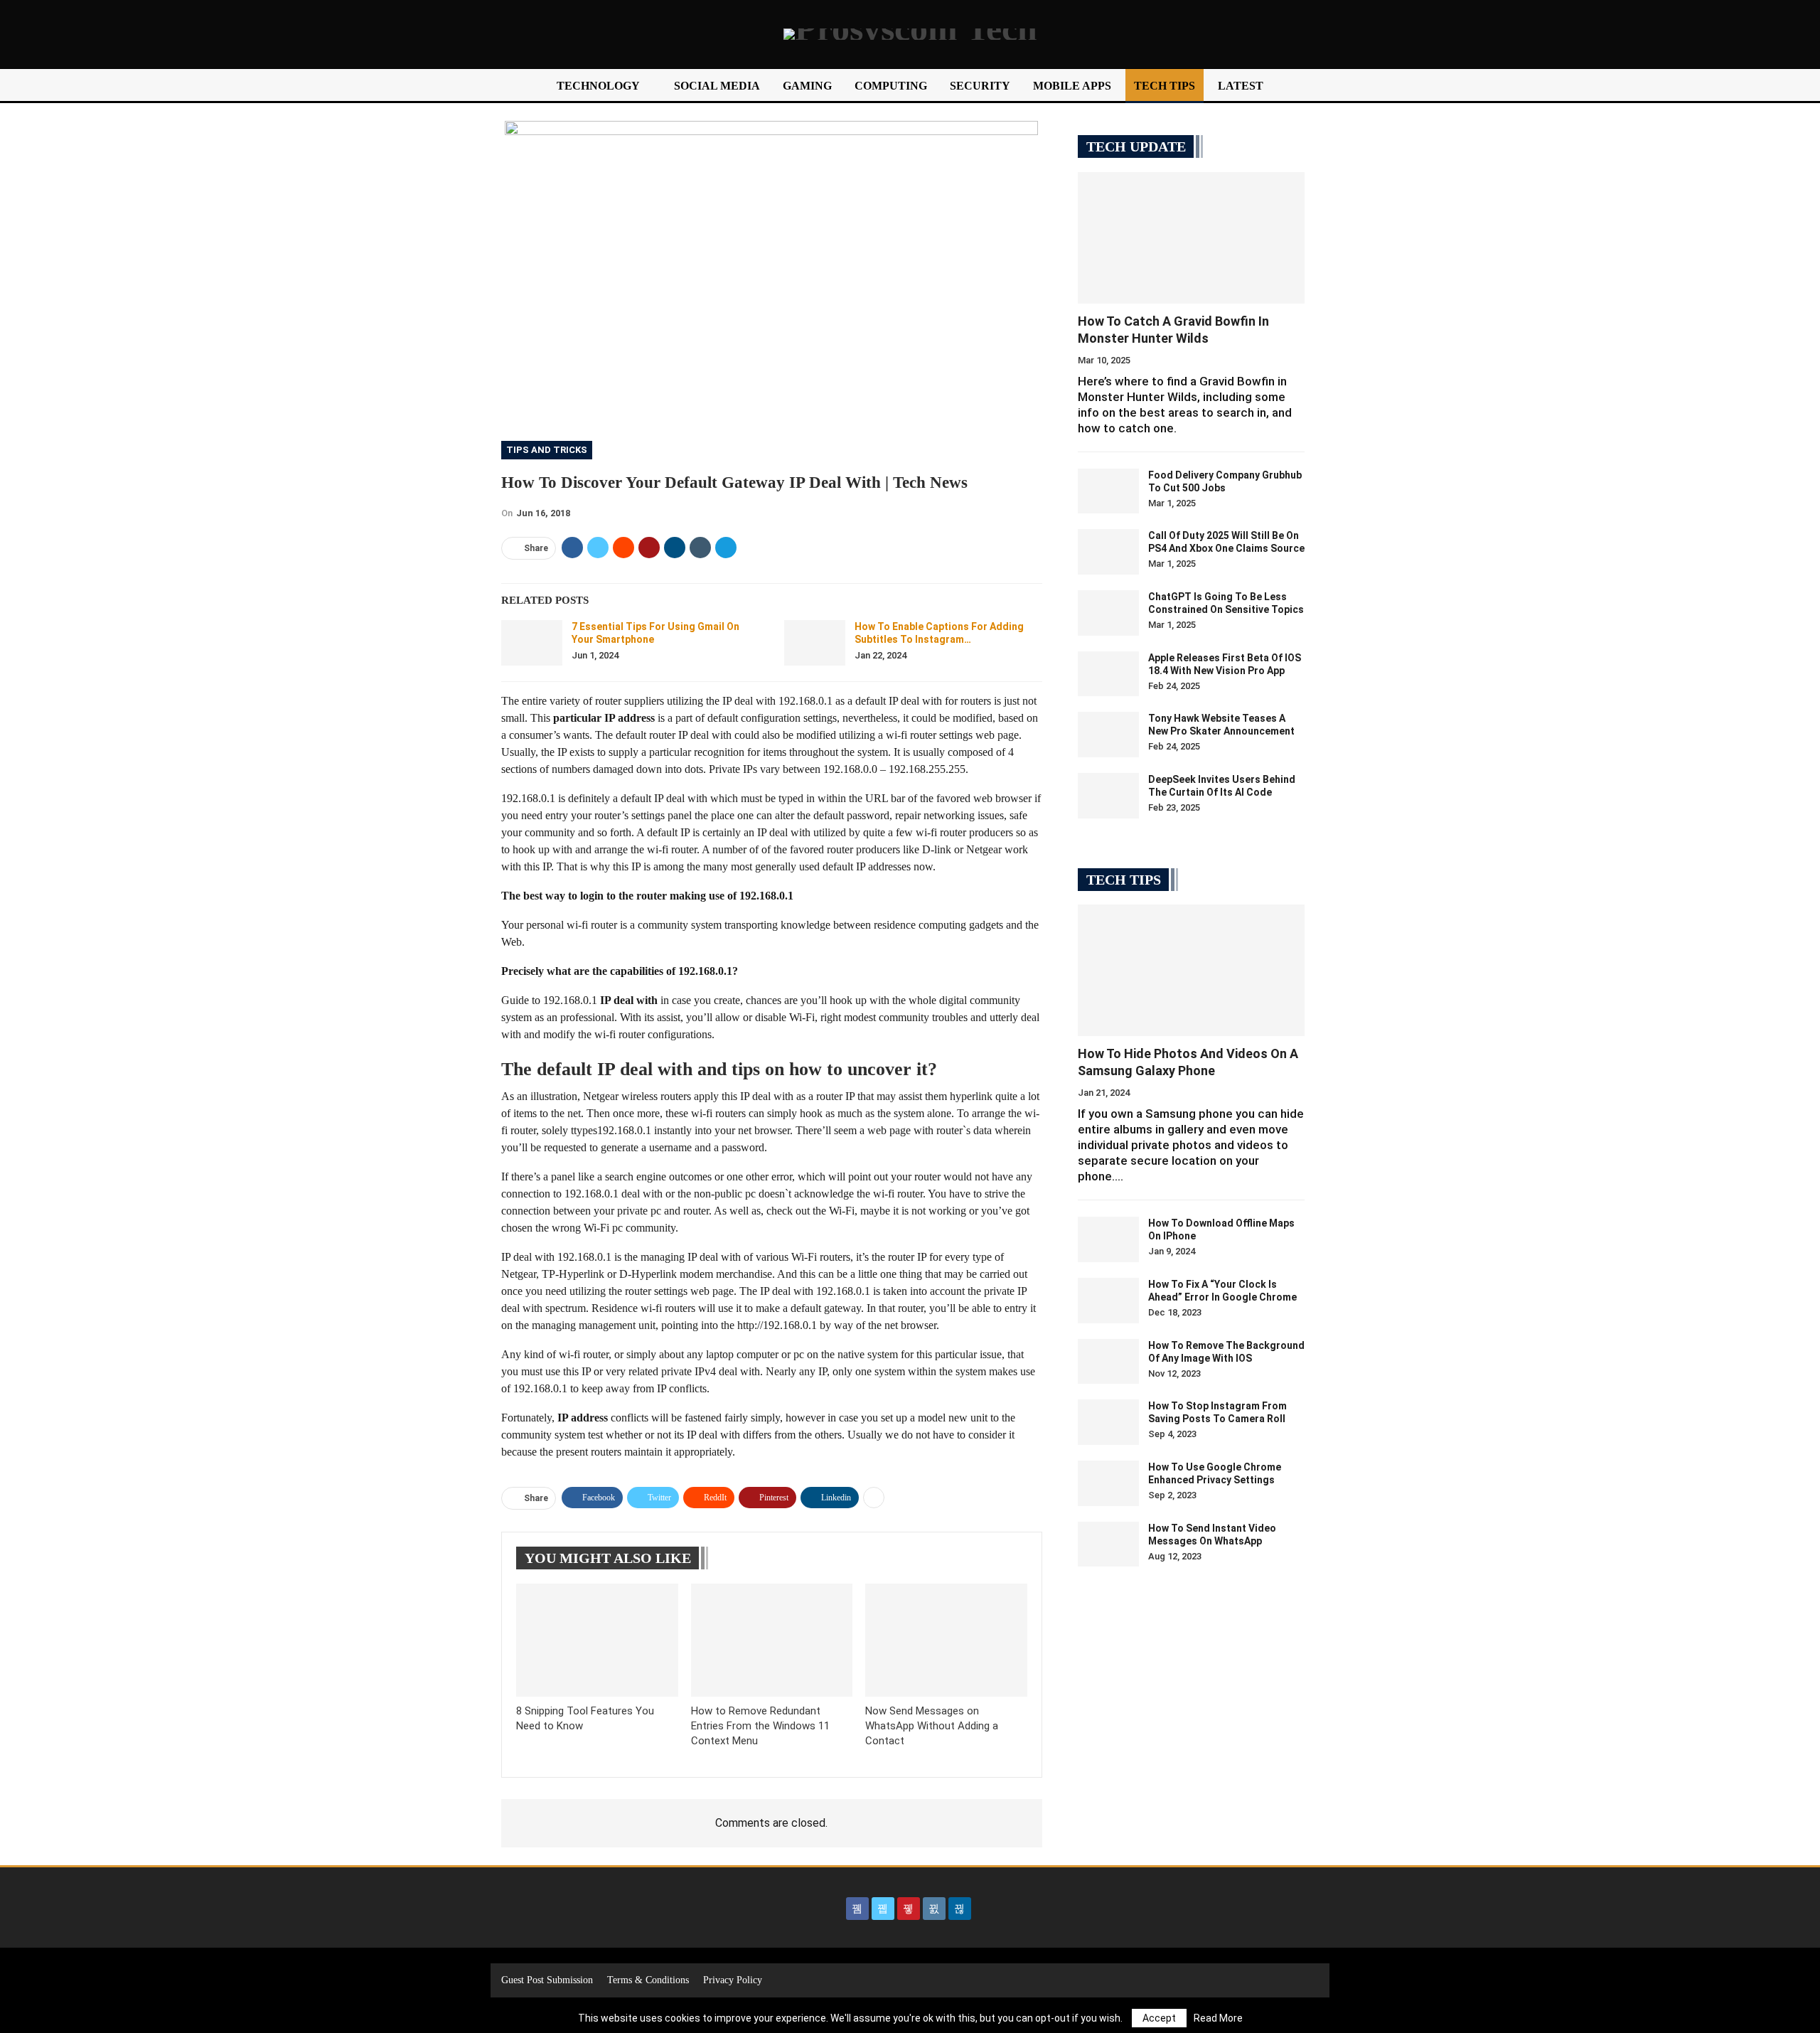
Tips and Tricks (547, 450)
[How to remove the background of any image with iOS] (1108, 1362)
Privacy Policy (733, 1980)
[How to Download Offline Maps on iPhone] (1108, 1239)
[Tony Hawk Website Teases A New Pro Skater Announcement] (1108, 735)
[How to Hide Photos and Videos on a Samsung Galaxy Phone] (1191, 970)
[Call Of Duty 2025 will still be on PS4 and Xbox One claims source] (1108, 552)
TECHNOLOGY (598, 86)
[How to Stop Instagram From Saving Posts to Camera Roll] (1108, 1422)
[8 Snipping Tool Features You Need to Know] (597, 1640)
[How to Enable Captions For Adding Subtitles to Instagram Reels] (815, 643)
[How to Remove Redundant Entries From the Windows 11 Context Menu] (772, 1640)
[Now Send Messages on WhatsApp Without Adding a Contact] (946, 1640)
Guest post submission (547, 1980)
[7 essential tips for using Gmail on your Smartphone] (532, 643)
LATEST (1241, 86)
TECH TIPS (1165, 86)
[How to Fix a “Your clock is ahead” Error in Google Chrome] (1108, 1301)
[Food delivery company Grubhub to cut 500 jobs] (1108, 491)
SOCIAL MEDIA (717, 86)
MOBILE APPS (1072, 86)
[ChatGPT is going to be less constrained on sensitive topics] (1108, 613)
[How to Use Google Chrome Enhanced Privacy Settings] (1108, 1483)
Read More (1218, 2018)
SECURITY (980, 86)
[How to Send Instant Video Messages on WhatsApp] (1108, 1544)
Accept (1159, 2018)
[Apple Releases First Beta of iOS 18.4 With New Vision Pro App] (1108, 674)
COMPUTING (891, 86)
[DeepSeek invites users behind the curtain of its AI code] (1108, 796)
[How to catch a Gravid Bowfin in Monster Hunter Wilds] (1191, 238)
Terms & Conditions (648, 1980)
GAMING (807, 86)
